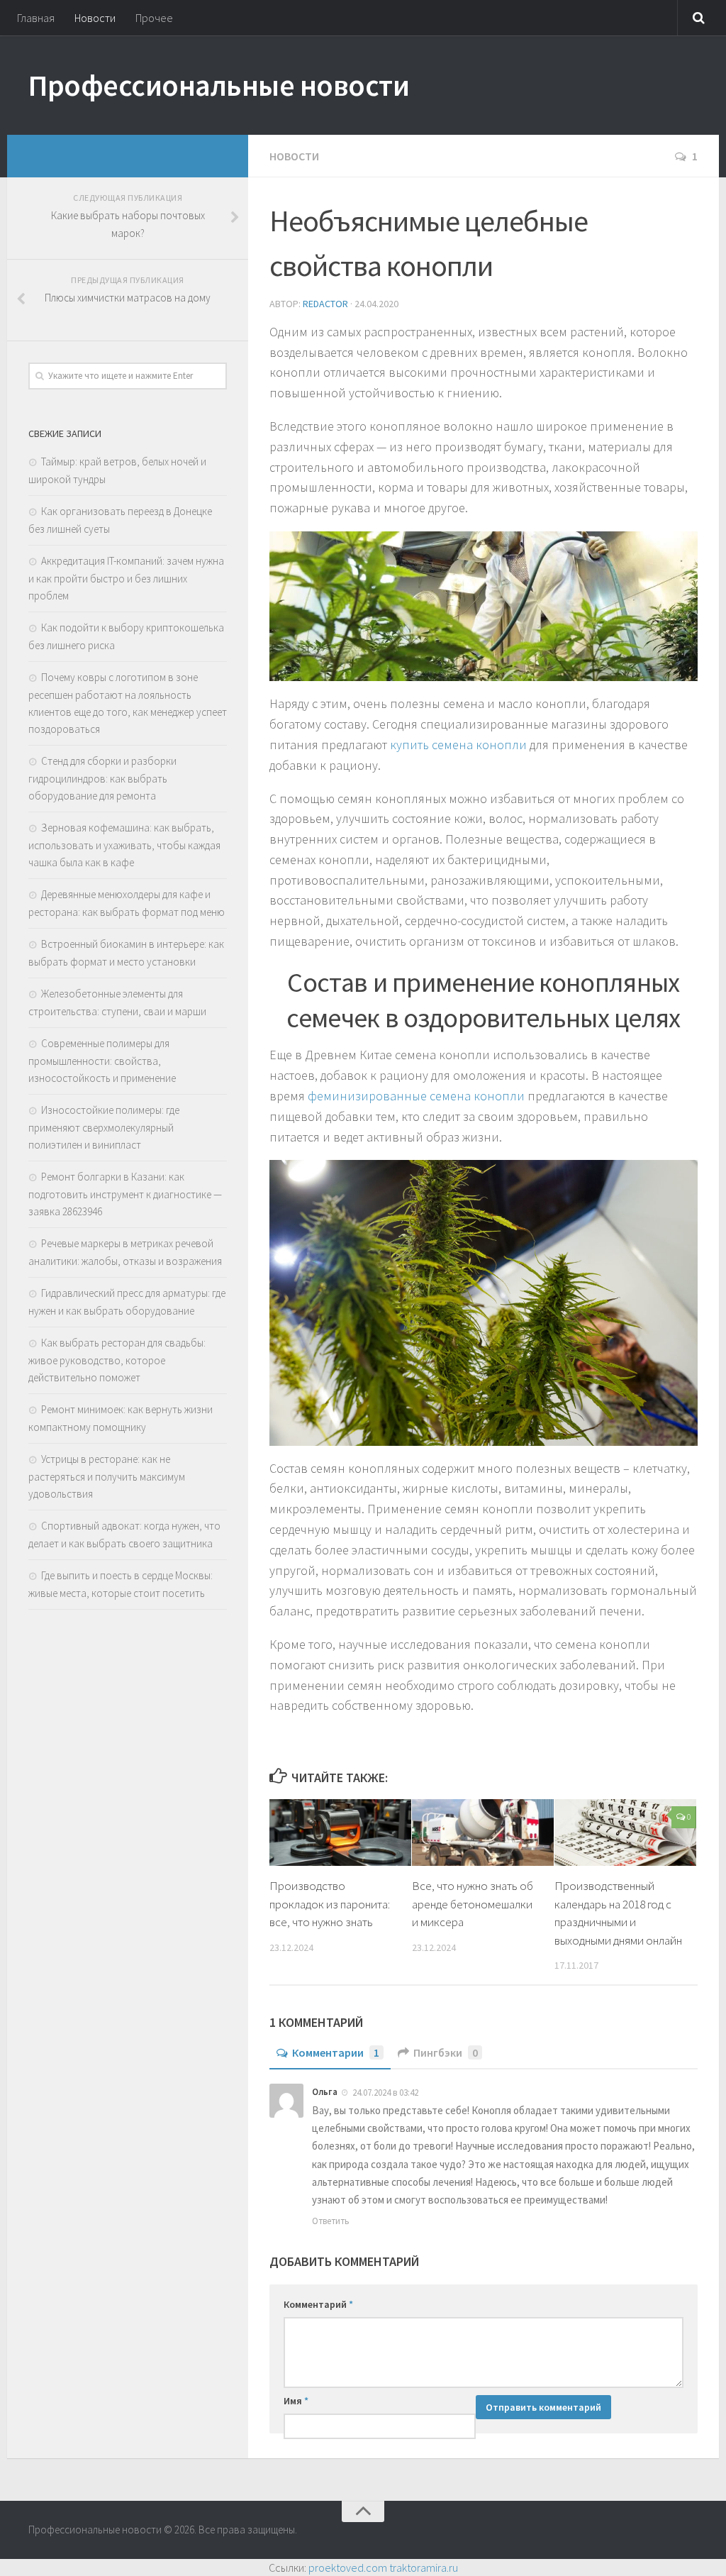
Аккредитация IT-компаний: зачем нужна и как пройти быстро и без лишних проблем (126, 578)
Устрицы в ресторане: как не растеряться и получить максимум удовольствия (107, 1476)
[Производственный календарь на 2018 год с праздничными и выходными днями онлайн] (625, 1833)
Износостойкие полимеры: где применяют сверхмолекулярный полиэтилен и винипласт (104, 1127)
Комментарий (318, 2304)
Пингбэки (446, 2052)
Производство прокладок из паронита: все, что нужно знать (330, 1904)
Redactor (325, 304)
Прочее (154, 18)
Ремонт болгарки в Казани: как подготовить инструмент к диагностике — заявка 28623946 (125, 1194)
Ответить (331, 2221)
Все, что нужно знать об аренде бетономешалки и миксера (473, 1904)
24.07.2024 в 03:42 (385, 2093)
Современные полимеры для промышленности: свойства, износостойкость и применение (102, 1061)
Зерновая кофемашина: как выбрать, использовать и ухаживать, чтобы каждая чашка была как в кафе (124, 845)
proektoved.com (348, 2567)
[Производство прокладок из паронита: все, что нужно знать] (340, 1833)
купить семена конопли (458, 745)
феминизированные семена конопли (416, 1096)
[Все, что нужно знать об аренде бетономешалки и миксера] (483, 1833)
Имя (296, 2401)
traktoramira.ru (424, 2567)
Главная (36, 18)
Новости (95, 18)
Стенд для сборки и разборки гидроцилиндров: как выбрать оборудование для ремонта (102, 778)
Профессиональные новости (219, 85)
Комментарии (336, 2052)
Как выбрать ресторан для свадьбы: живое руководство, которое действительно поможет (117, 1360)
